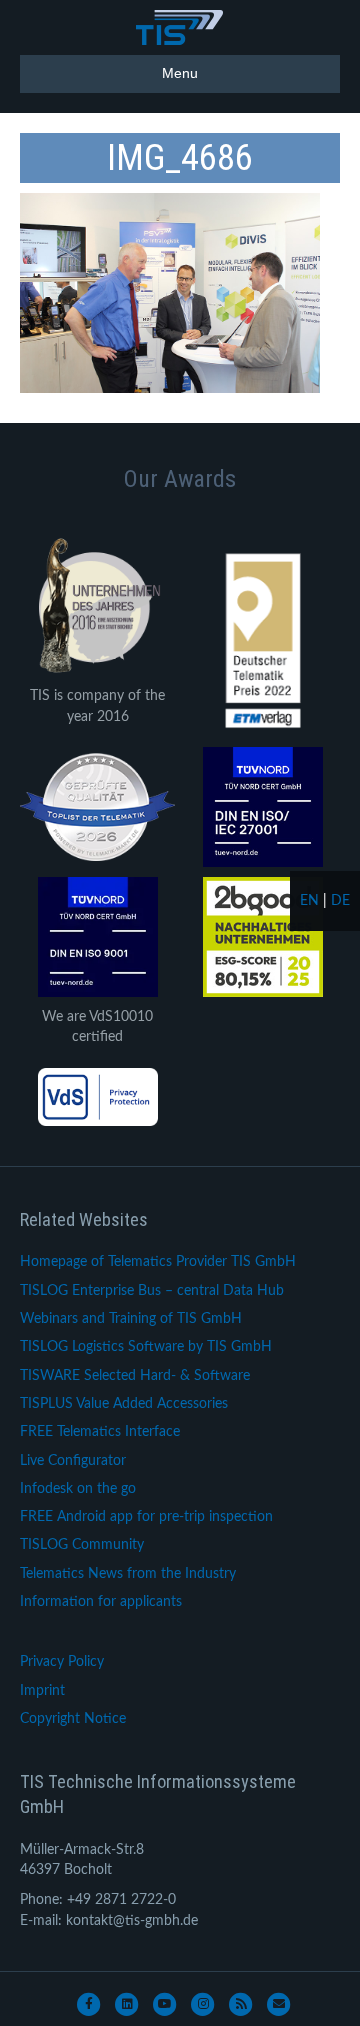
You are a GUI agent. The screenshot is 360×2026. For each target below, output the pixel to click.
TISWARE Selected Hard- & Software (135, 1376)
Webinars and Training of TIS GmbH (131, 1319)
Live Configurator (73, 1461)
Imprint (42, 1691)
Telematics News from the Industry (128, 1574)
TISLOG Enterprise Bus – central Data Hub (152, 1291)
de (340, 901)
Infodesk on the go (78, 1489)
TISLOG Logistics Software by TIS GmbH (146, 1347)
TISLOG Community (82, 1545)
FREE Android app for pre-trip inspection (146, 1517)
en (309, 901)
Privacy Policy (62, 1662)
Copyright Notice (73, 1719)
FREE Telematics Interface (100, 1432)
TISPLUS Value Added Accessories (124, 1404)
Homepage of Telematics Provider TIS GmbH (158, 1262)
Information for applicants (101, 1602)
